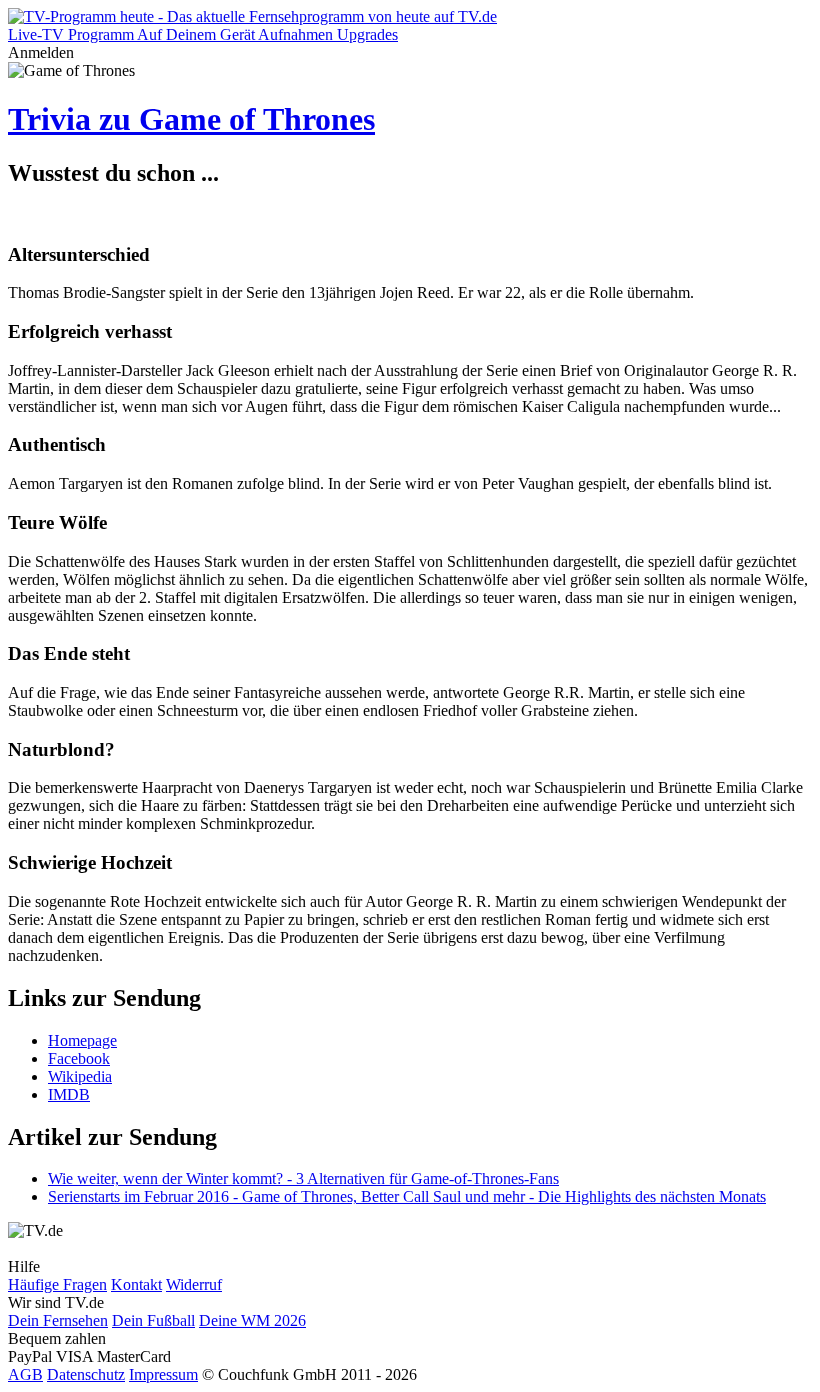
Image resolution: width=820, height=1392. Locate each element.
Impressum (163, 1374)
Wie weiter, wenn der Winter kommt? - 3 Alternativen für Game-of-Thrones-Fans (303, 1178)
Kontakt (136, 1284)
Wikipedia (80, 1076)
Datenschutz (86, 1374)
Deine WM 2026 (252, 1320)
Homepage (82, 1040)
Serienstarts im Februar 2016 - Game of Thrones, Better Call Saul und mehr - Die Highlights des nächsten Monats (407, 1196)
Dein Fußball (153, 1320)
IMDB (69, 1094)
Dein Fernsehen (58, 1320)
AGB (25, 1374)
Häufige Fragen (57, 1284)
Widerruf (194, 1284)
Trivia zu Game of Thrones (191, 119)
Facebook (79, 1058)
